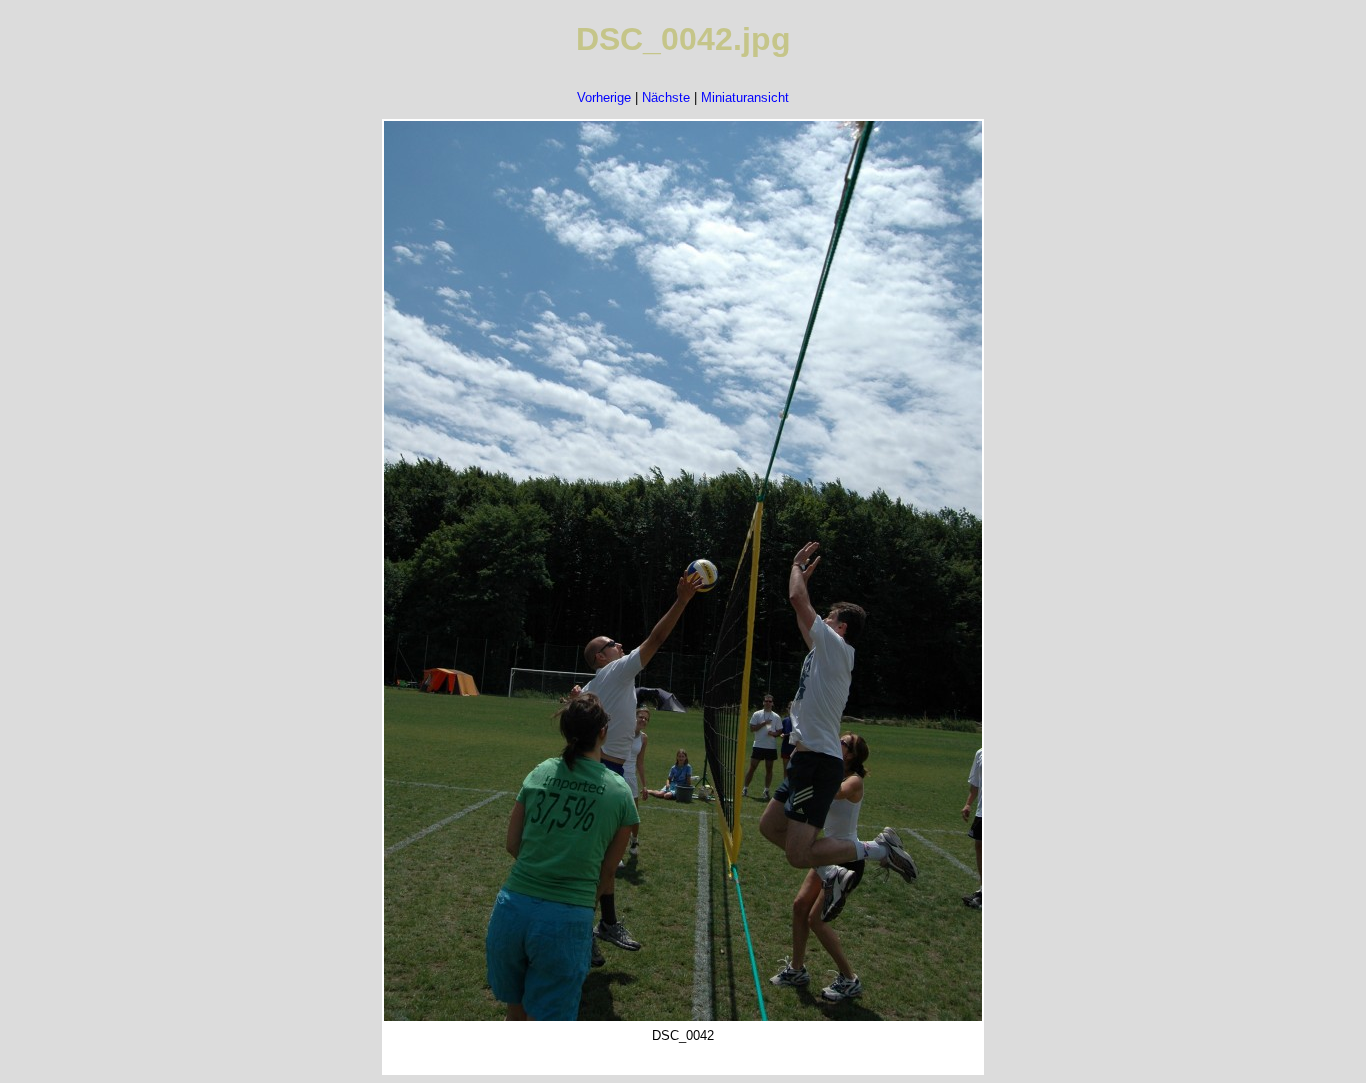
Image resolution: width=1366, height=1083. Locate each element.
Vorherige (604, 97)
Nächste (666, 97)
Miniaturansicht (745, 97)
